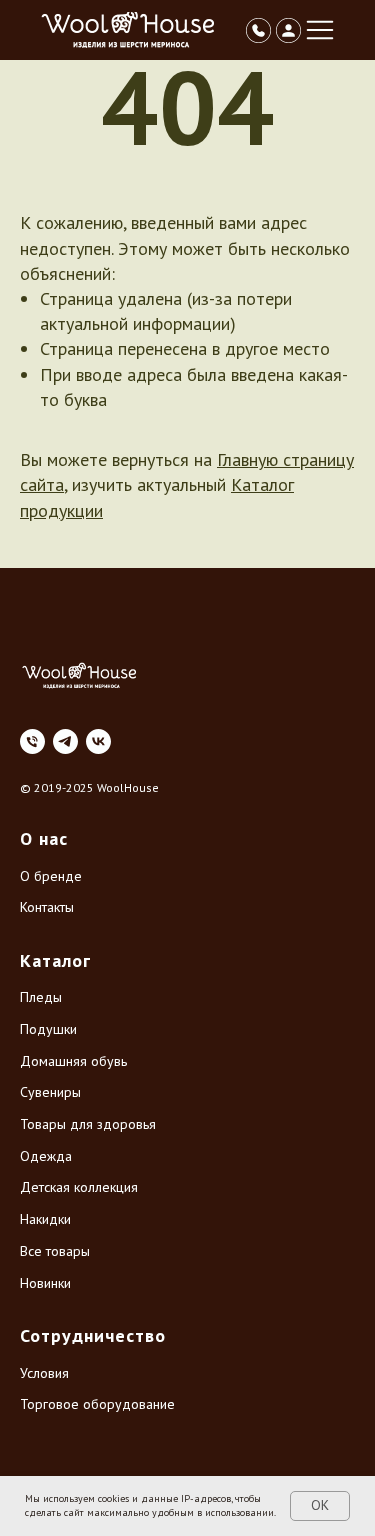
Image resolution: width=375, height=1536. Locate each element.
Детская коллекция (79, 1187)
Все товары (55, 1251)
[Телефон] (32, 741)
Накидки (45, 1219)
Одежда (46, 1156)
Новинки (45, 1283)
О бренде (51, 876)
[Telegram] (65, 741)
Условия (44, 1373)
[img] (129, 30)
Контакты (47, 907)
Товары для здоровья (88, 1124)
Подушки (48, 1029)
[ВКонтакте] (98, 741)
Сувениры (50, 1092)
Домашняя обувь (73, 1061)
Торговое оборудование (97, 1404)
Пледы (41, 997)
